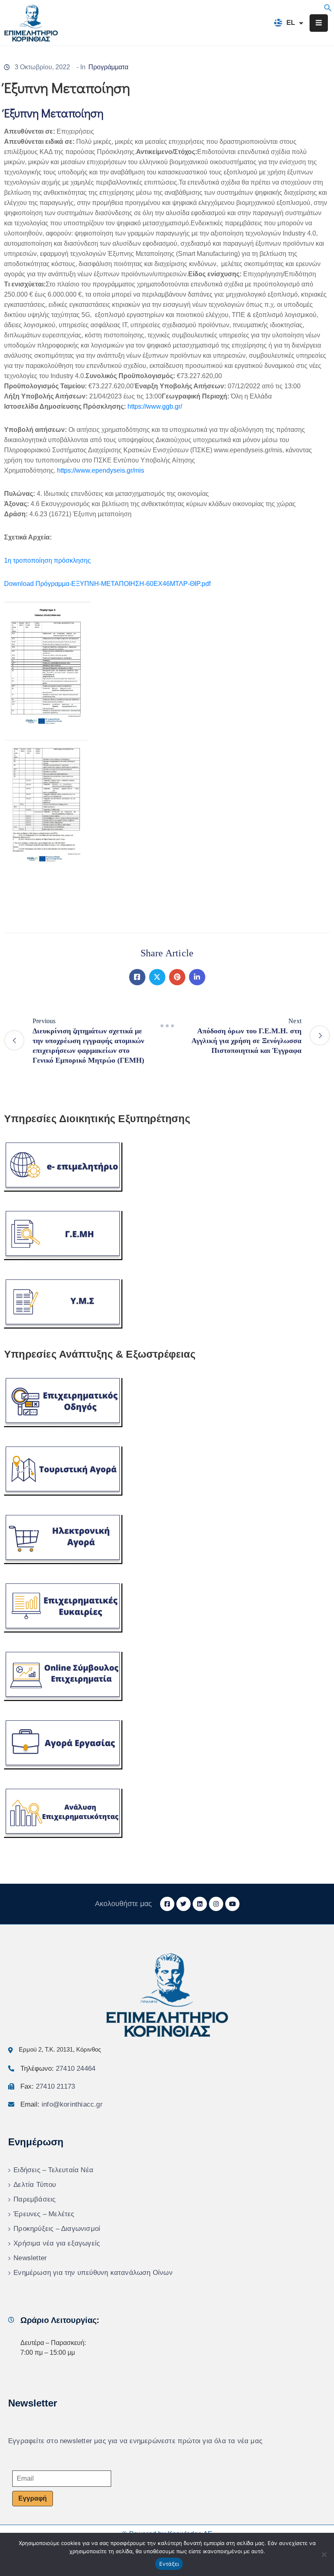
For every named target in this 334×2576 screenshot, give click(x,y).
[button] (328, 7)
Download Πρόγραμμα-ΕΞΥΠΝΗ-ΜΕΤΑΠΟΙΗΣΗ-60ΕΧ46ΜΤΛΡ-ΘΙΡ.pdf (107, 584)
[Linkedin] (197, 977)
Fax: (48, 2086)
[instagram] (216, 1904)
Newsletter (30, 2258)
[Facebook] (137, 977)
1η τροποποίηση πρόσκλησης (47, 560)
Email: (62, 2104)
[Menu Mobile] (319, 23)
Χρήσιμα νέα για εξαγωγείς (57, 2243)
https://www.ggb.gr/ (155, 406)
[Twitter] (157, 977)
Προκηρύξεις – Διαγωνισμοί (57, 2229)
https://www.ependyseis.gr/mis (101, 470)
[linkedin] (200, 1904)
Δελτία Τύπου (35, 2185)
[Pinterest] (177, 977)
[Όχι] (324, 2554)
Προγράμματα (108, 67)
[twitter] (183, 1904)
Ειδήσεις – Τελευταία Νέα (53, 2170)
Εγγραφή (33, 2498)
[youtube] (232, 1904)
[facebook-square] (167, 1904)
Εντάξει (169, 2564)
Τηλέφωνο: (58, 2069)
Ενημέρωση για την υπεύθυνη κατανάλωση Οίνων (93, 2273)
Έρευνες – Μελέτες (44, 2214)
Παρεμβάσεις (34, 2199)
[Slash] (167, 1026)
